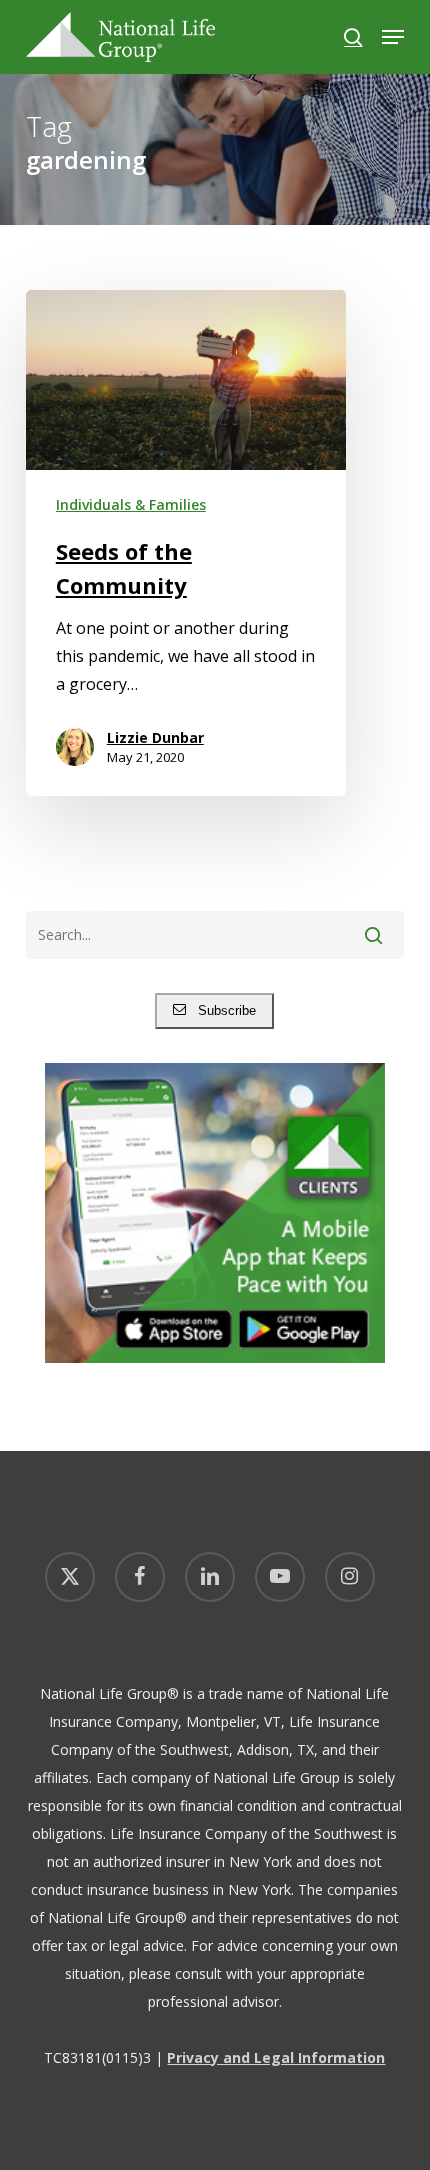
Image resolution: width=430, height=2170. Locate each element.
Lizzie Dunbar (155, 737)
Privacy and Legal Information (276, 2057)
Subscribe (221, 1010)
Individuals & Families (131, 504)
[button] (393, 37)
